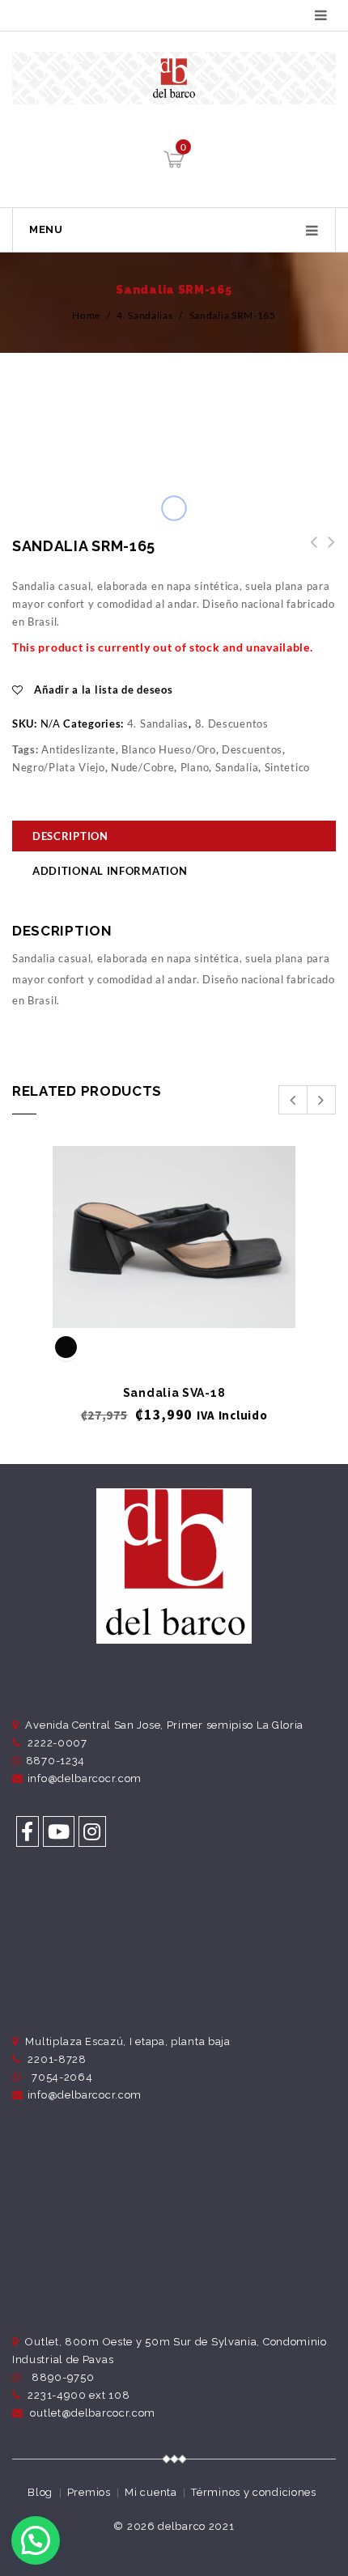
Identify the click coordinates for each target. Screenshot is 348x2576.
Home (86, 315)
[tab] (174, 838)
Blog (40, 2492)
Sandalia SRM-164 (327, 551)
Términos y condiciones (253, 2492)
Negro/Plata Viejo (59, 767)
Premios (89, 2492)
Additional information (110, 871)
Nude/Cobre (142, 767)
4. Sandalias (144, 315)
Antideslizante (79, 749)
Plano (195, 767)
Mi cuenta (151, 2492)
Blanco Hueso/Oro (168, 749)
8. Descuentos (232, 724)
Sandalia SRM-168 (309, 551)
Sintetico (287, 767)
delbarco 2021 (196, 2526)
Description (70, 836)
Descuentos (252, 749)
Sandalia (237, 767)
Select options (174, 1301)
